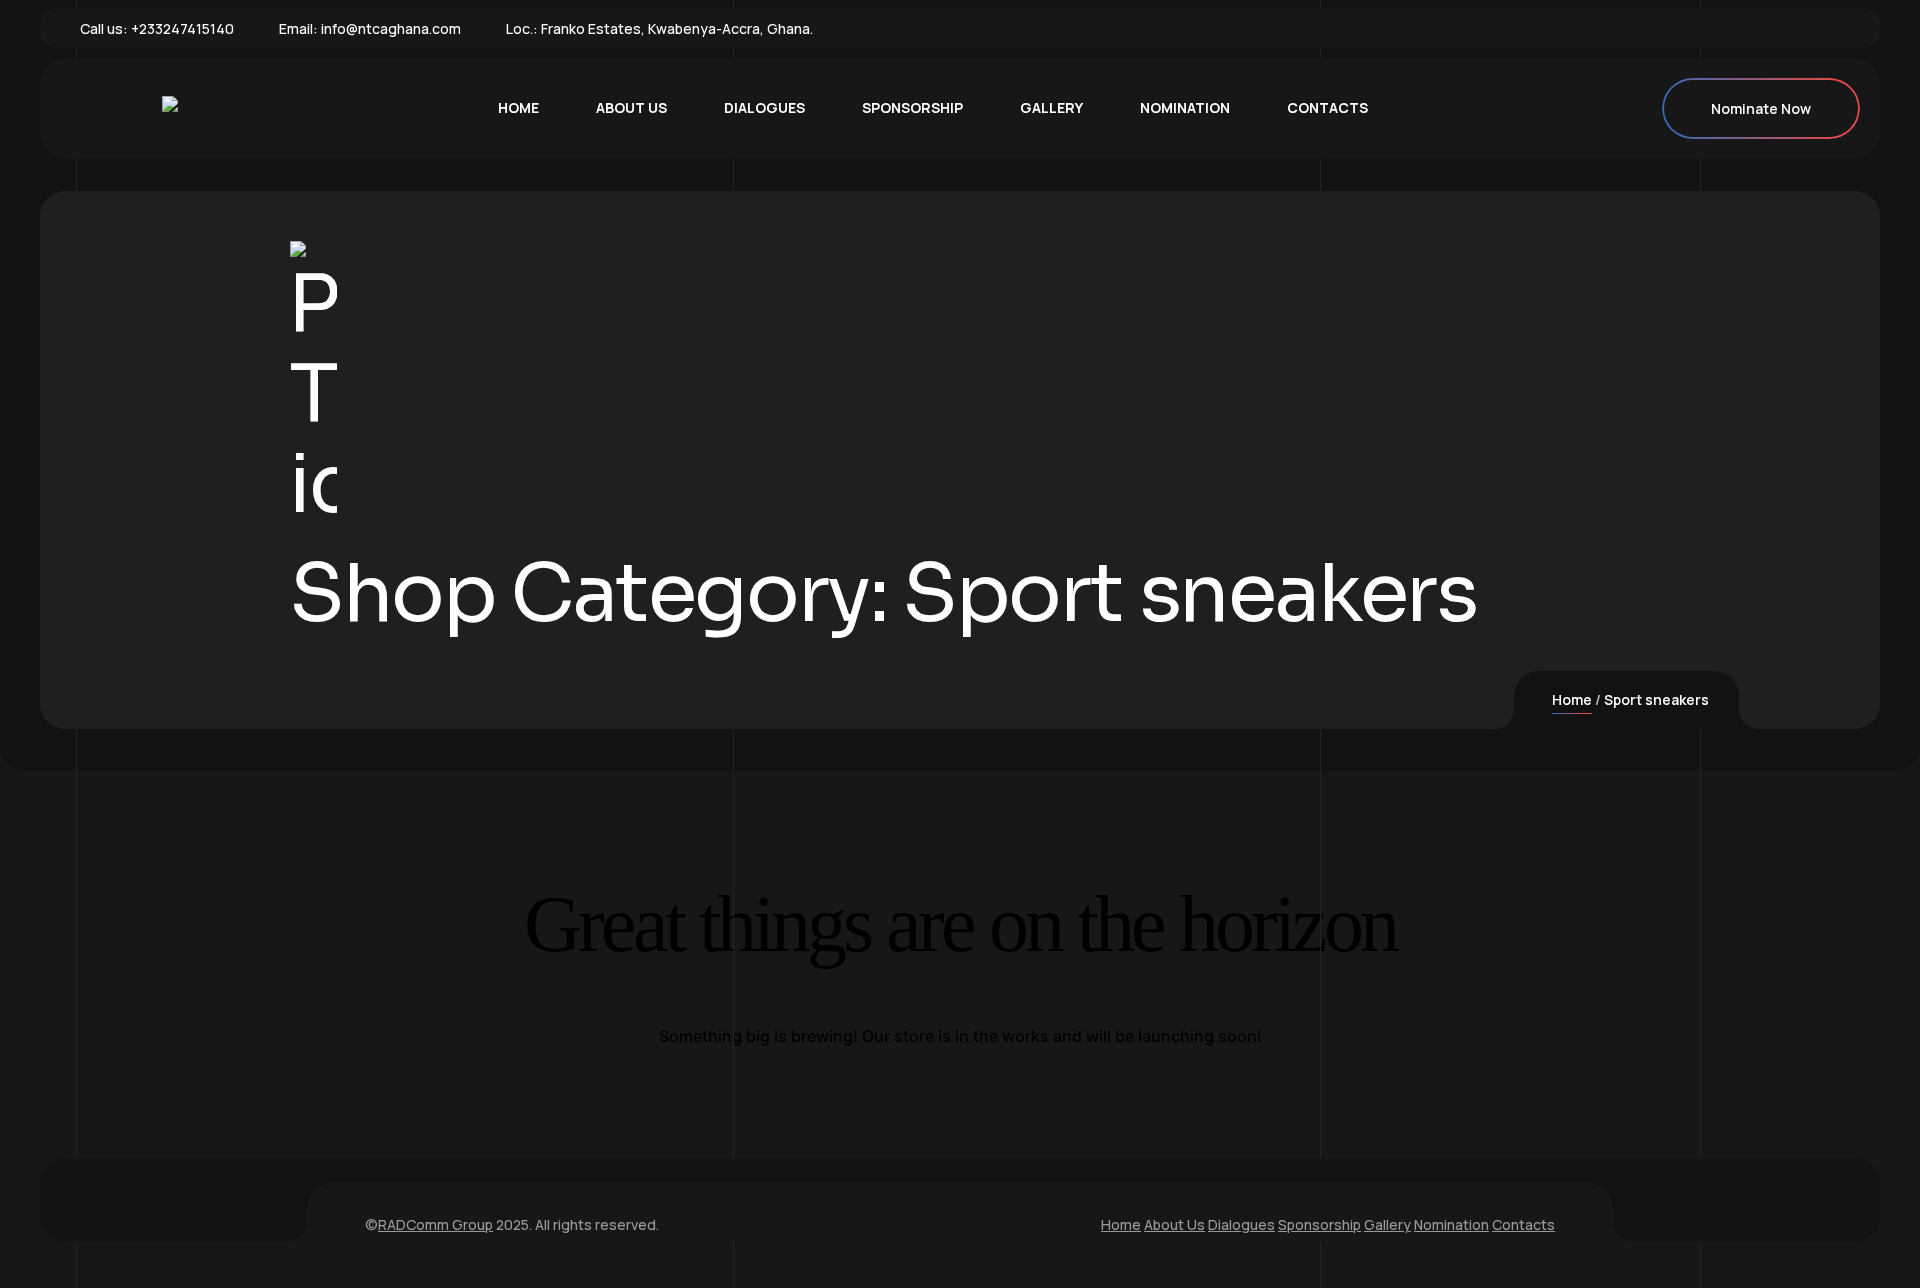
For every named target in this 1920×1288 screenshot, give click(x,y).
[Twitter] (1780, 28)
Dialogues (1241, 1224)
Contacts (1523, 1224)
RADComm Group (435, 1224)
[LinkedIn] (1811, 28)
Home (1572, 699)
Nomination (1451, 1224)
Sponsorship (1319, 1224)
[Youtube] (1842, 28)
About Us (1174, 1224)
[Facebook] (1749, 28)
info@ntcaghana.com (391, 28)
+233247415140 (182, 28)
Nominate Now (1761, 108)
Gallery (1387, 1224)
